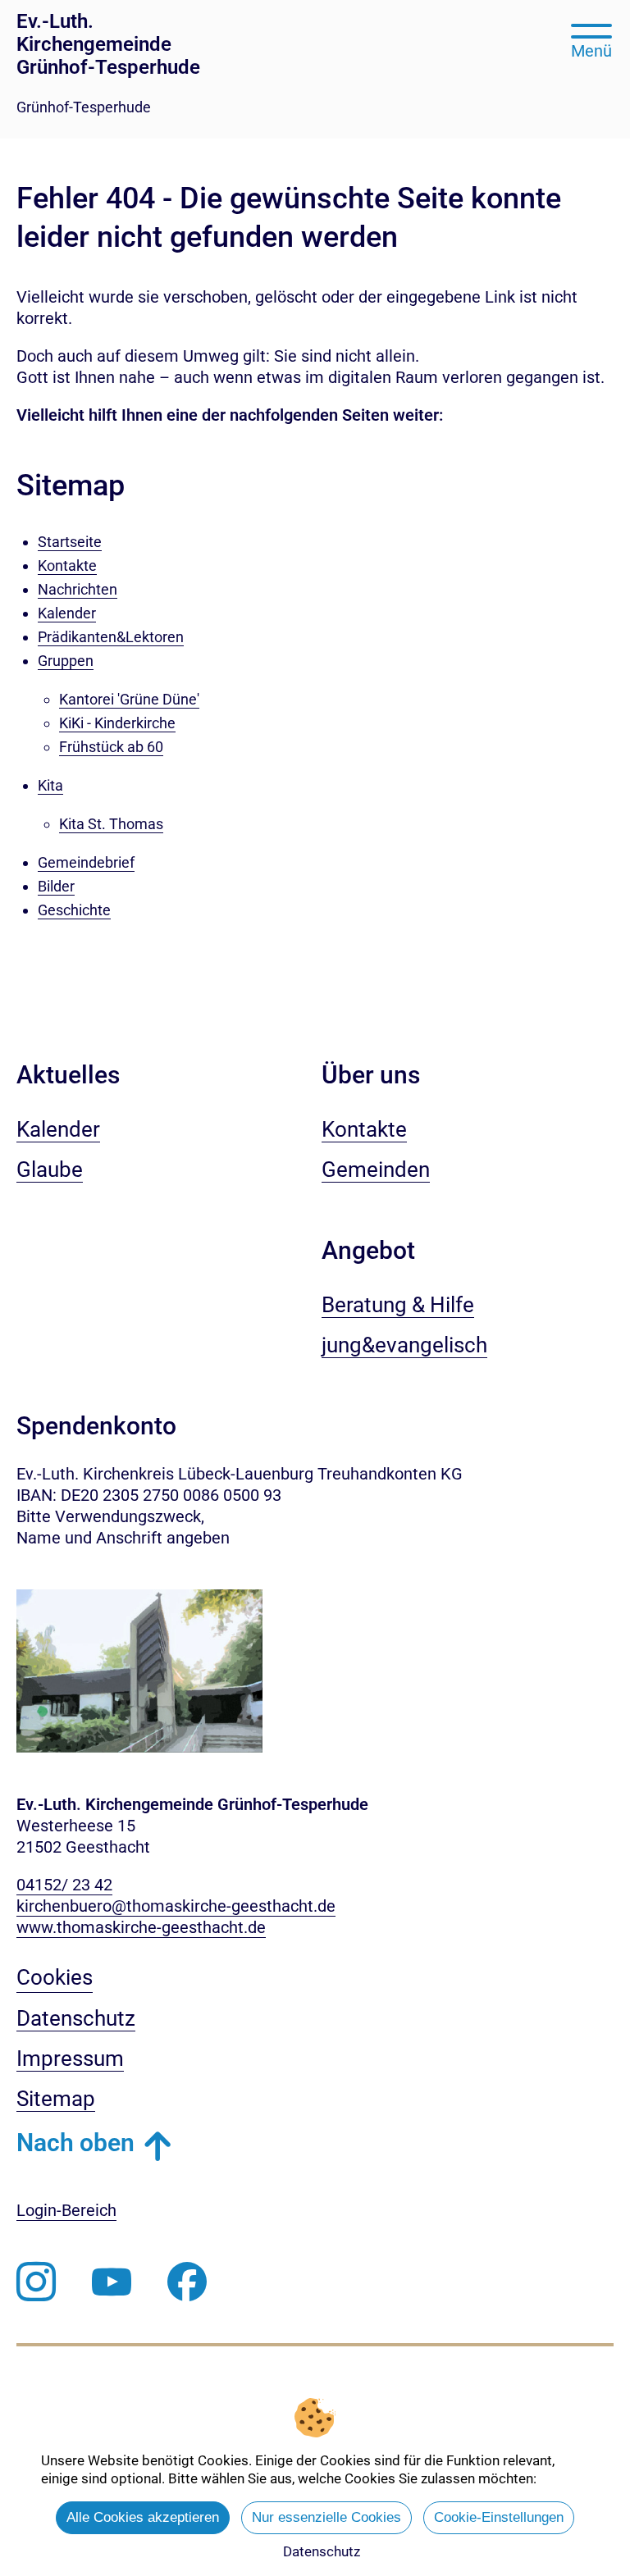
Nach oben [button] (75, 2143)
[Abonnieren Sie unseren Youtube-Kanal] (112, 2282)
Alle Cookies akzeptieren (143, 2517)
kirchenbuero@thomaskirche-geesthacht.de (176, 1906)
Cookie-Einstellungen (499, 2517)
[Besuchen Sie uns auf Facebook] (187, 2282)
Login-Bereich (66, 2210)
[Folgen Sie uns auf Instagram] (36, 2282)
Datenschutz (322, 2551)
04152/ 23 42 (64, 1885)
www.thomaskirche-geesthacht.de (141, 1927)
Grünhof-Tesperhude (84, 107)
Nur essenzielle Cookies (326, 2517)
